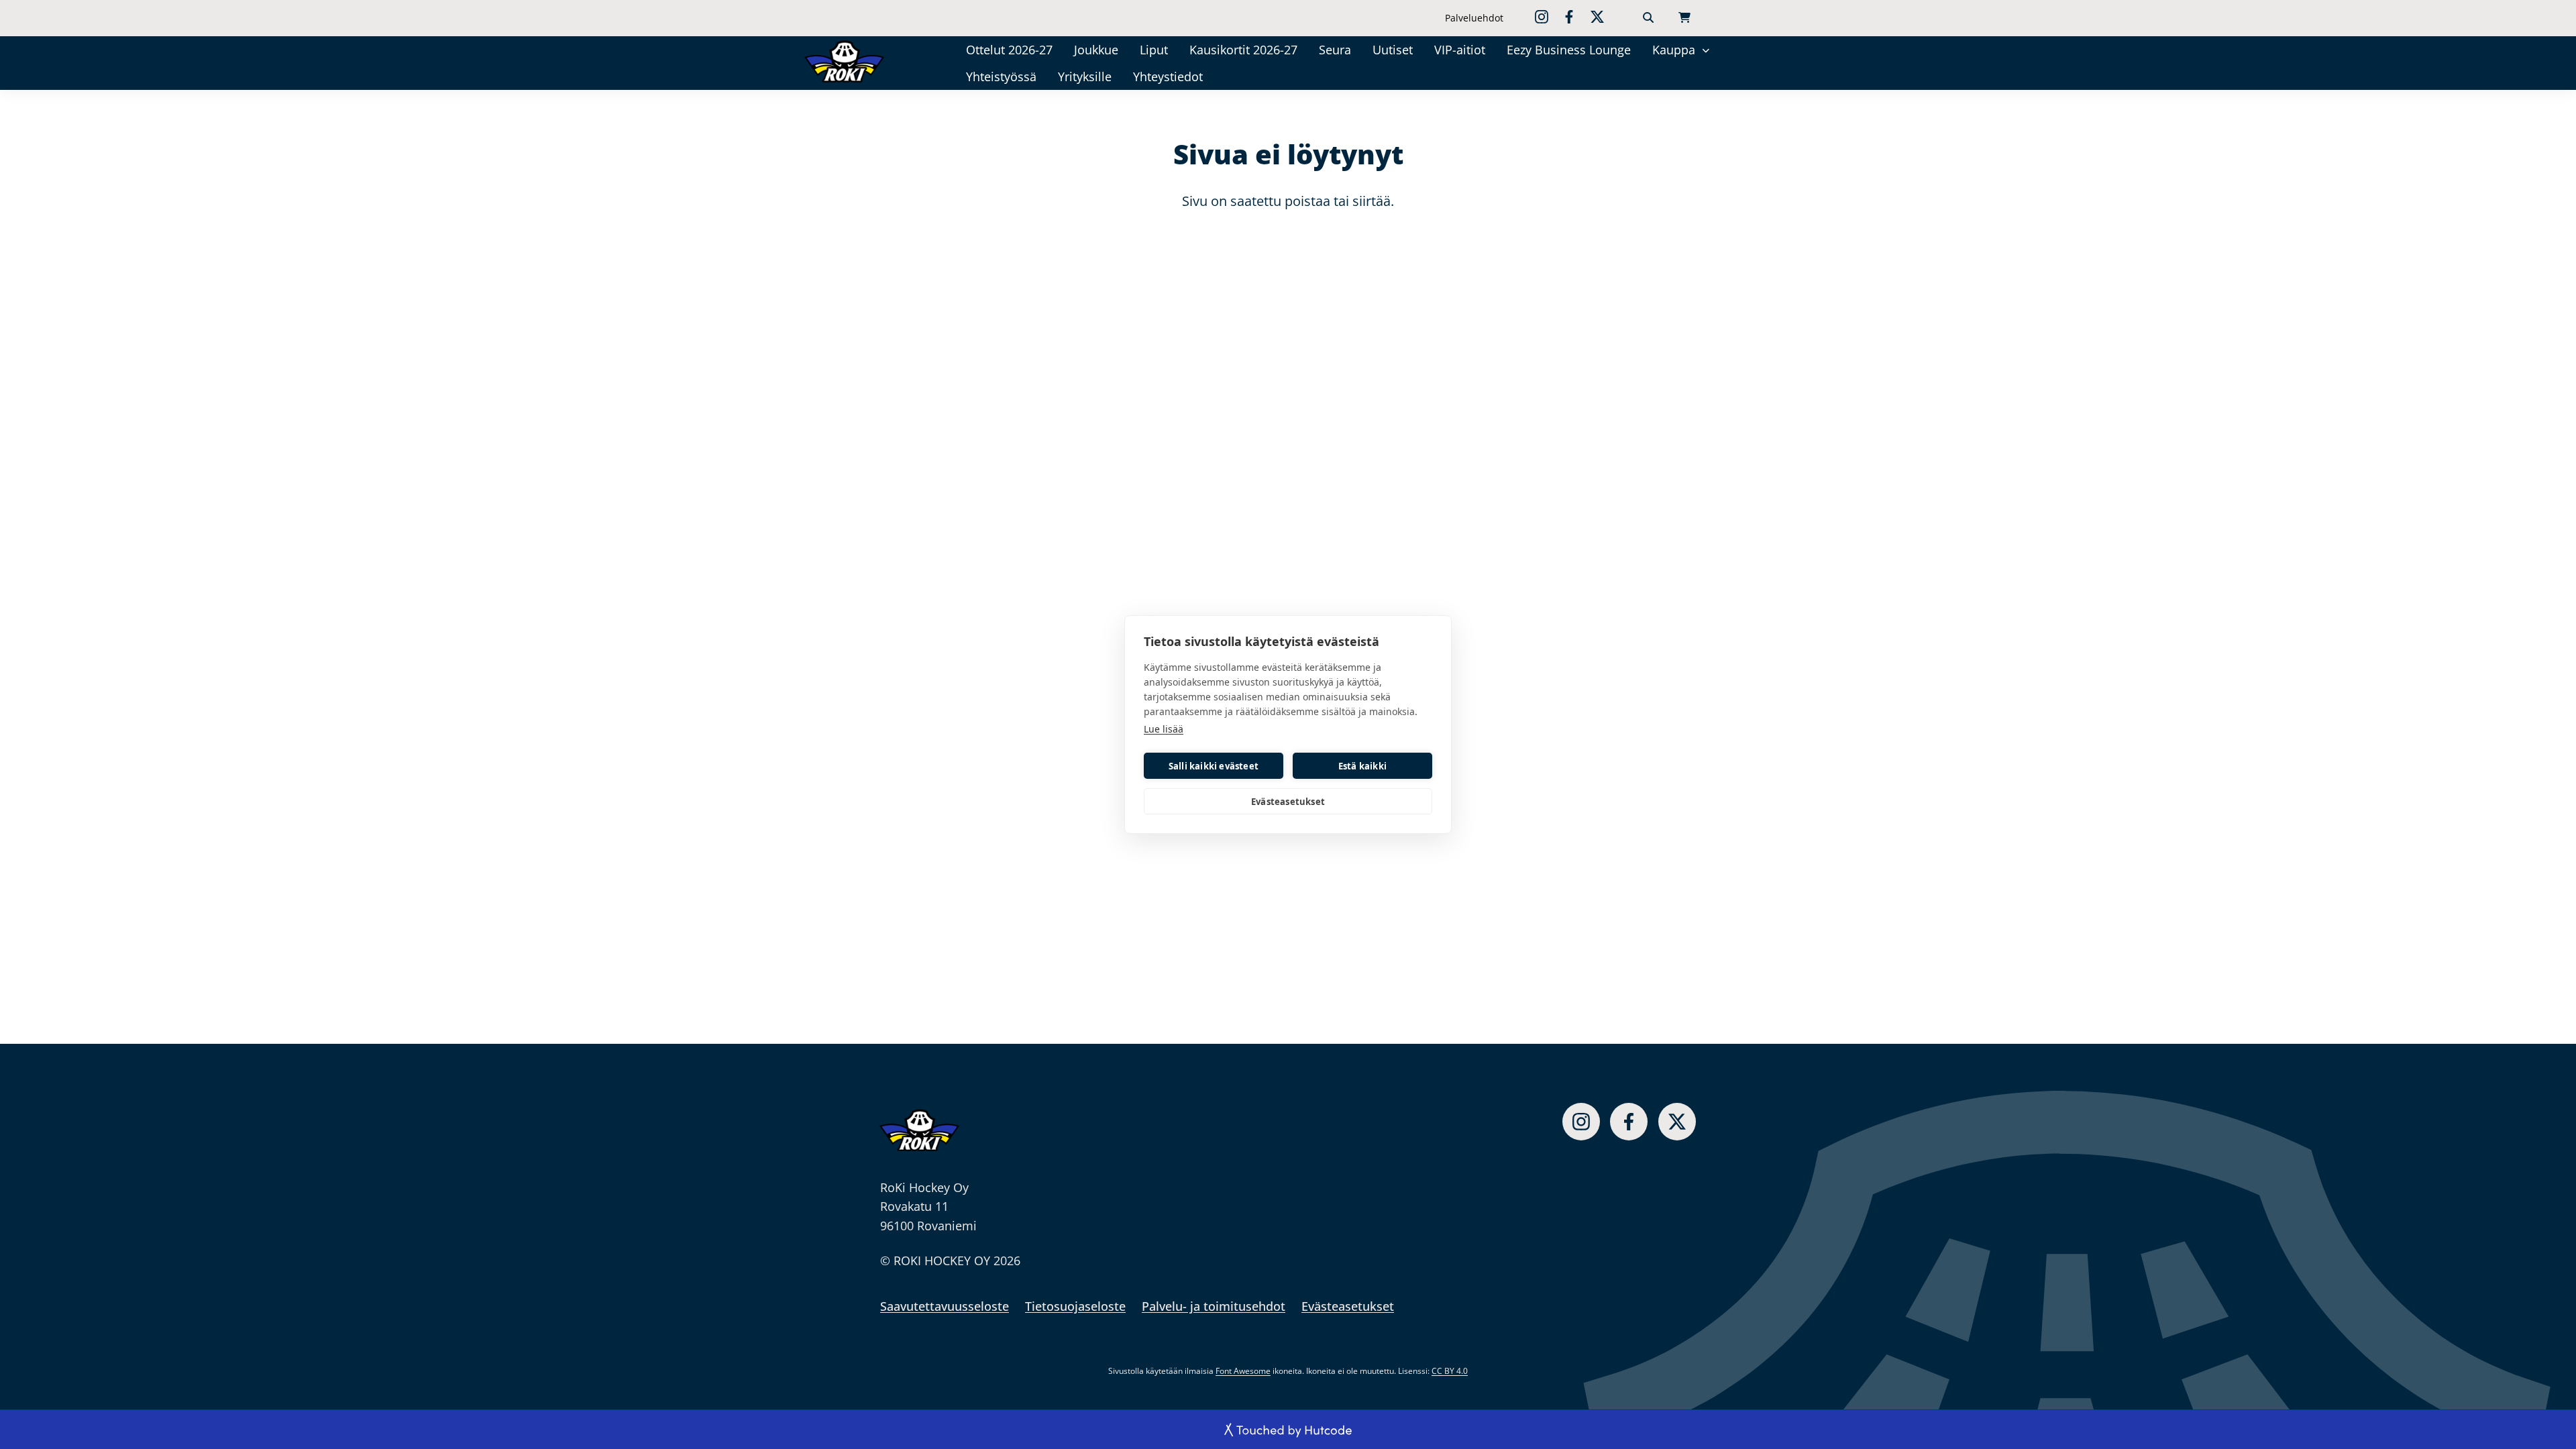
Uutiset (1393, 50)
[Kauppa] (1706, 49)
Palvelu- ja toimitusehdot (1214, 1306)
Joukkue (1096, 50)
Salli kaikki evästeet (1214, 766)
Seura (1335, 50)
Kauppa (1674, 50)
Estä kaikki (1362, 766)
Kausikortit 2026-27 (1243, 50)
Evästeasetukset (1288, 802)
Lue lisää (1164, 729)
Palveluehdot (1474, 18)
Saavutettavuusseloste (945, 1306)
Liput (1154, 50)
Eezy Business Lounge (1569, 50)
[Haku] (1648, 18)
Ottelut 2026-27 (1009, 50)
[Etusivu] (863, 61)
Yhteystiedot (1168, 76)
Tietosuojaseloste (1075, 1306)
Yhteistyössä (1001, 76)
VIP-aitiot (1460, 50)
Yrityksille (1085, 76)
